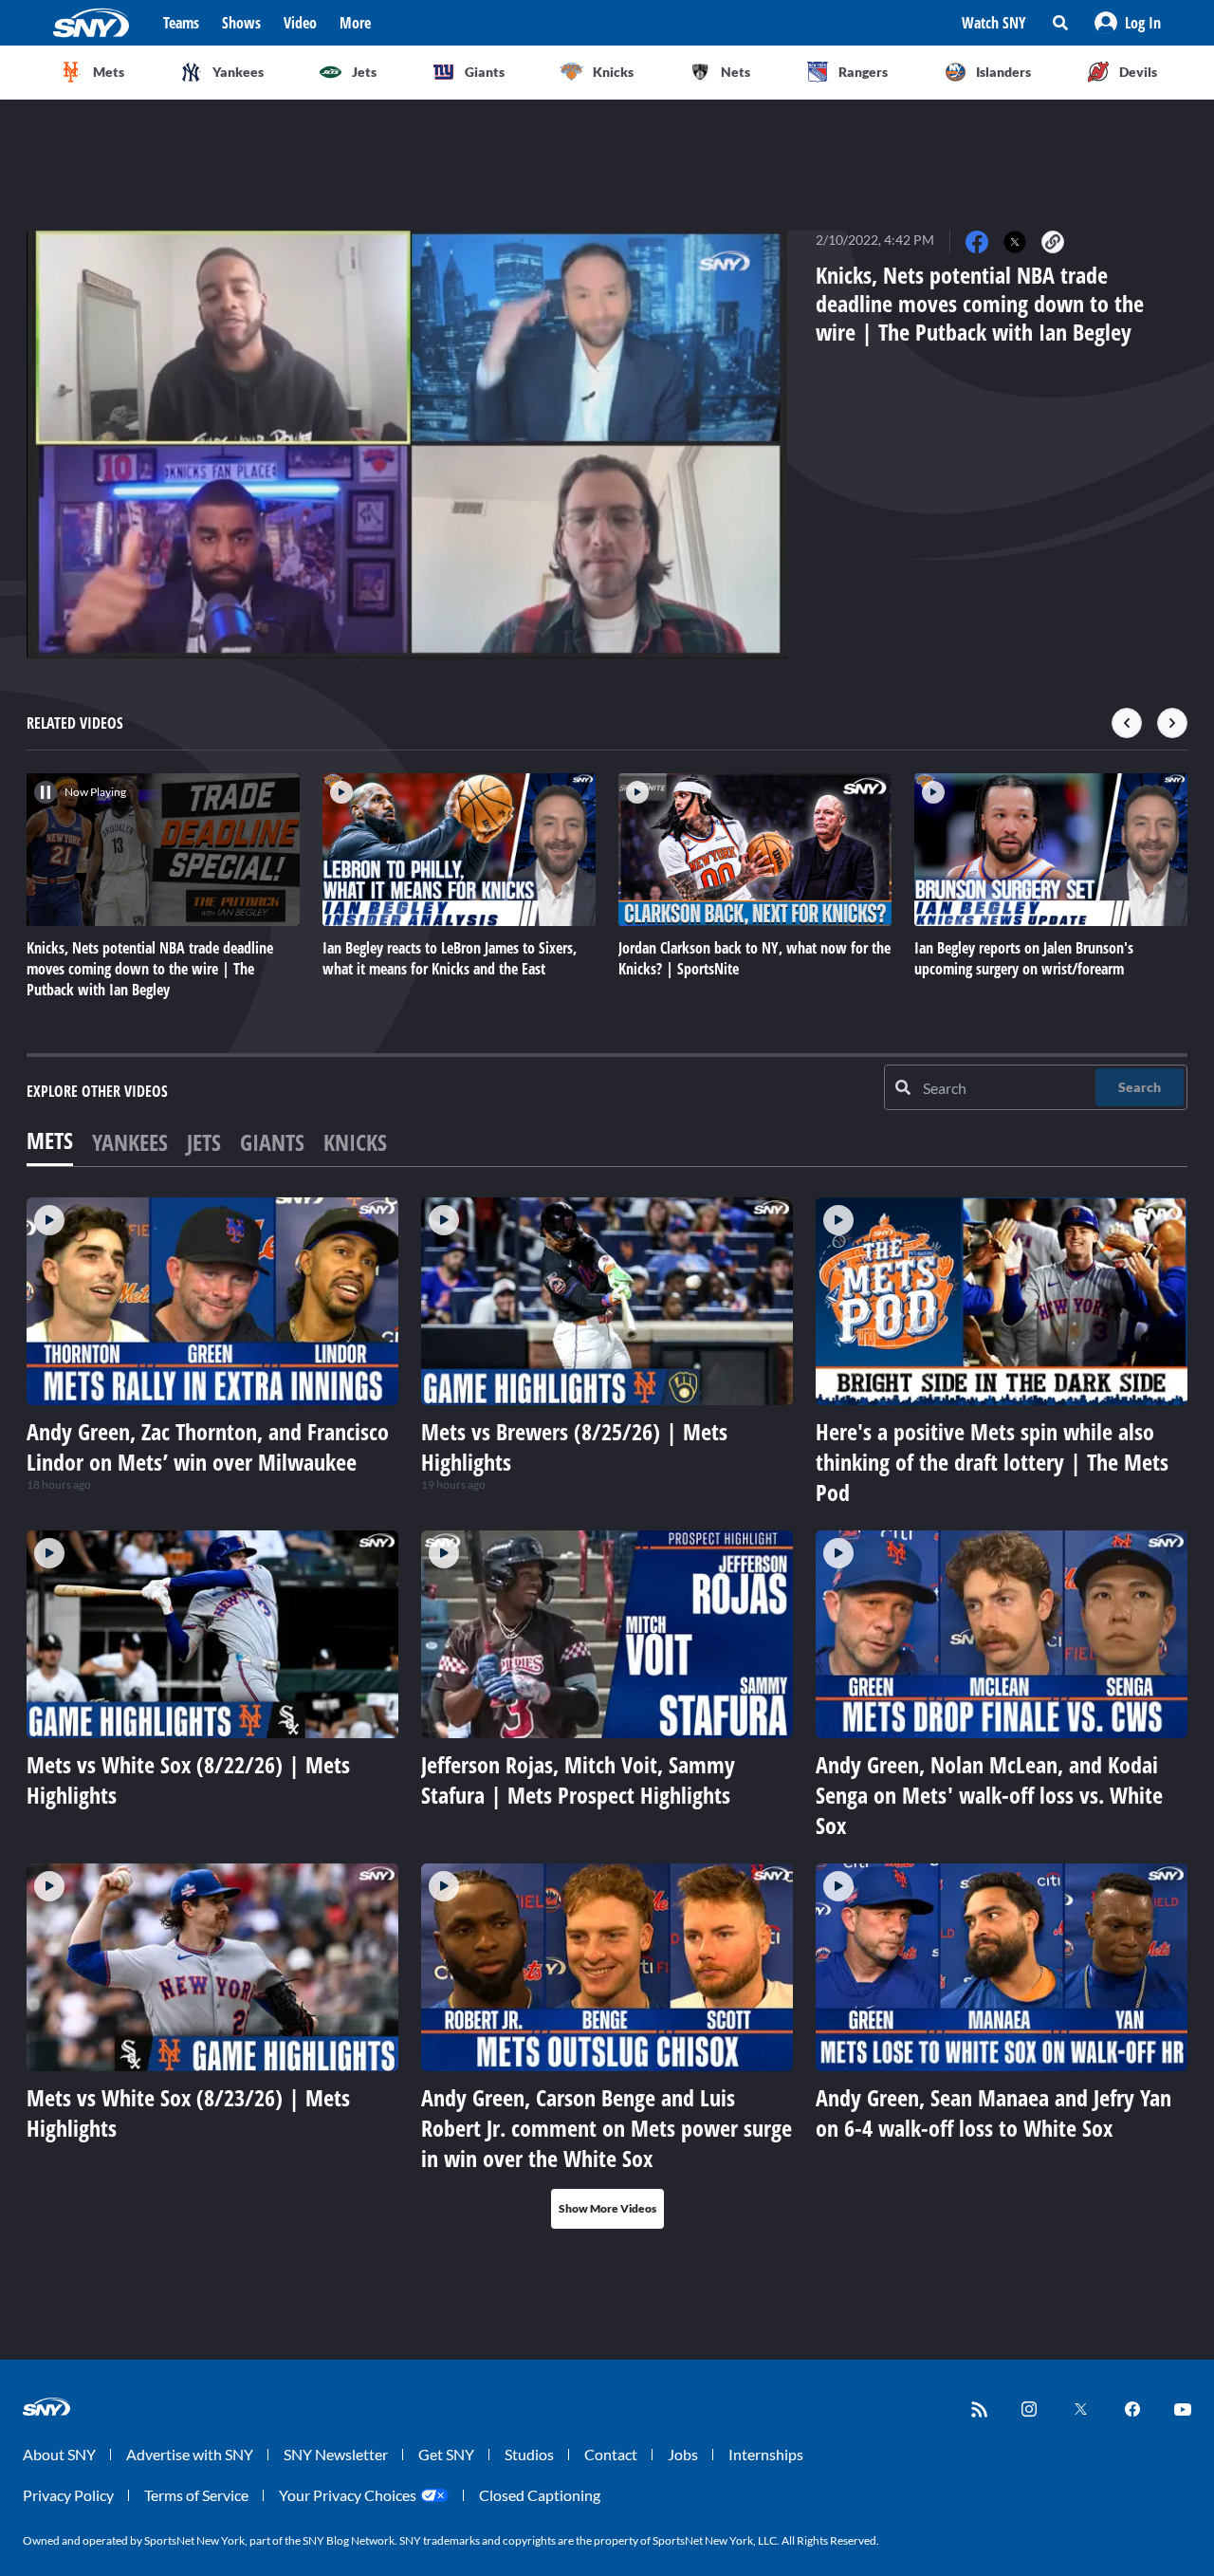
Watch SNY (994, 23)
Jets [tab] (204, 1142)
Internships (766, 2454)
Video (300, 23)
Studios (529, 2454)
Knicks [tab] (355, 1142)
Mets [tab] (50, 1140)
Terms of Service (196, 2495)
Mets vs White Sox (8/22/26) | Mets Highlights (188, 1779)
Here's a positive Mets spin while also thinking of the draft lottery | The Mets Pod (992, 1462)
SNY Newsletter (336, 2454)
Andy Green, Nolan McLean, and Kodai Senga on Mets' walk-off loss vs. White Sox (989, 1795)
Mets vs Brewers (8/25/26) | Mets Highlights (574, 1446)
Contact (611, 2454)
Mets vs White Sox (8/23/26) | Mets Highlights (188, 2113)
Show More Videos (607, 2208)
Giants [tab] (272, 1142)
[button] (1128, 23)
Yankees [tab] (130, 1142)
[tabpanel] (607, 1713)
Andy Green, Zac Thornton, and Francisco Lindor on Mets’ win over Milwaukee (208, 1446)
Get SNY (446, 2454)
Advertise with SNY (190, 2454)
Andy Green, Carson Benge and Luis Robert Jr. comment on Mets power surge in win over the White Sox (607, 2128)
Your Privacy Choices (348, 2495)
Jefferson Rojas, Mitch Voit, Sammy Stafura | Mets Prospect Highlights (578, 1779)
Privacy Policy (68, 2495)
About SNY (59, 2454)
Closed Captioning (540, 2495)
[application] (407, 445)
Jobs (683, 2454)
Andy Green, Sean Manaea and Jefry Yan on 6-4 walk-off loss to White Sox (993, 2113)
